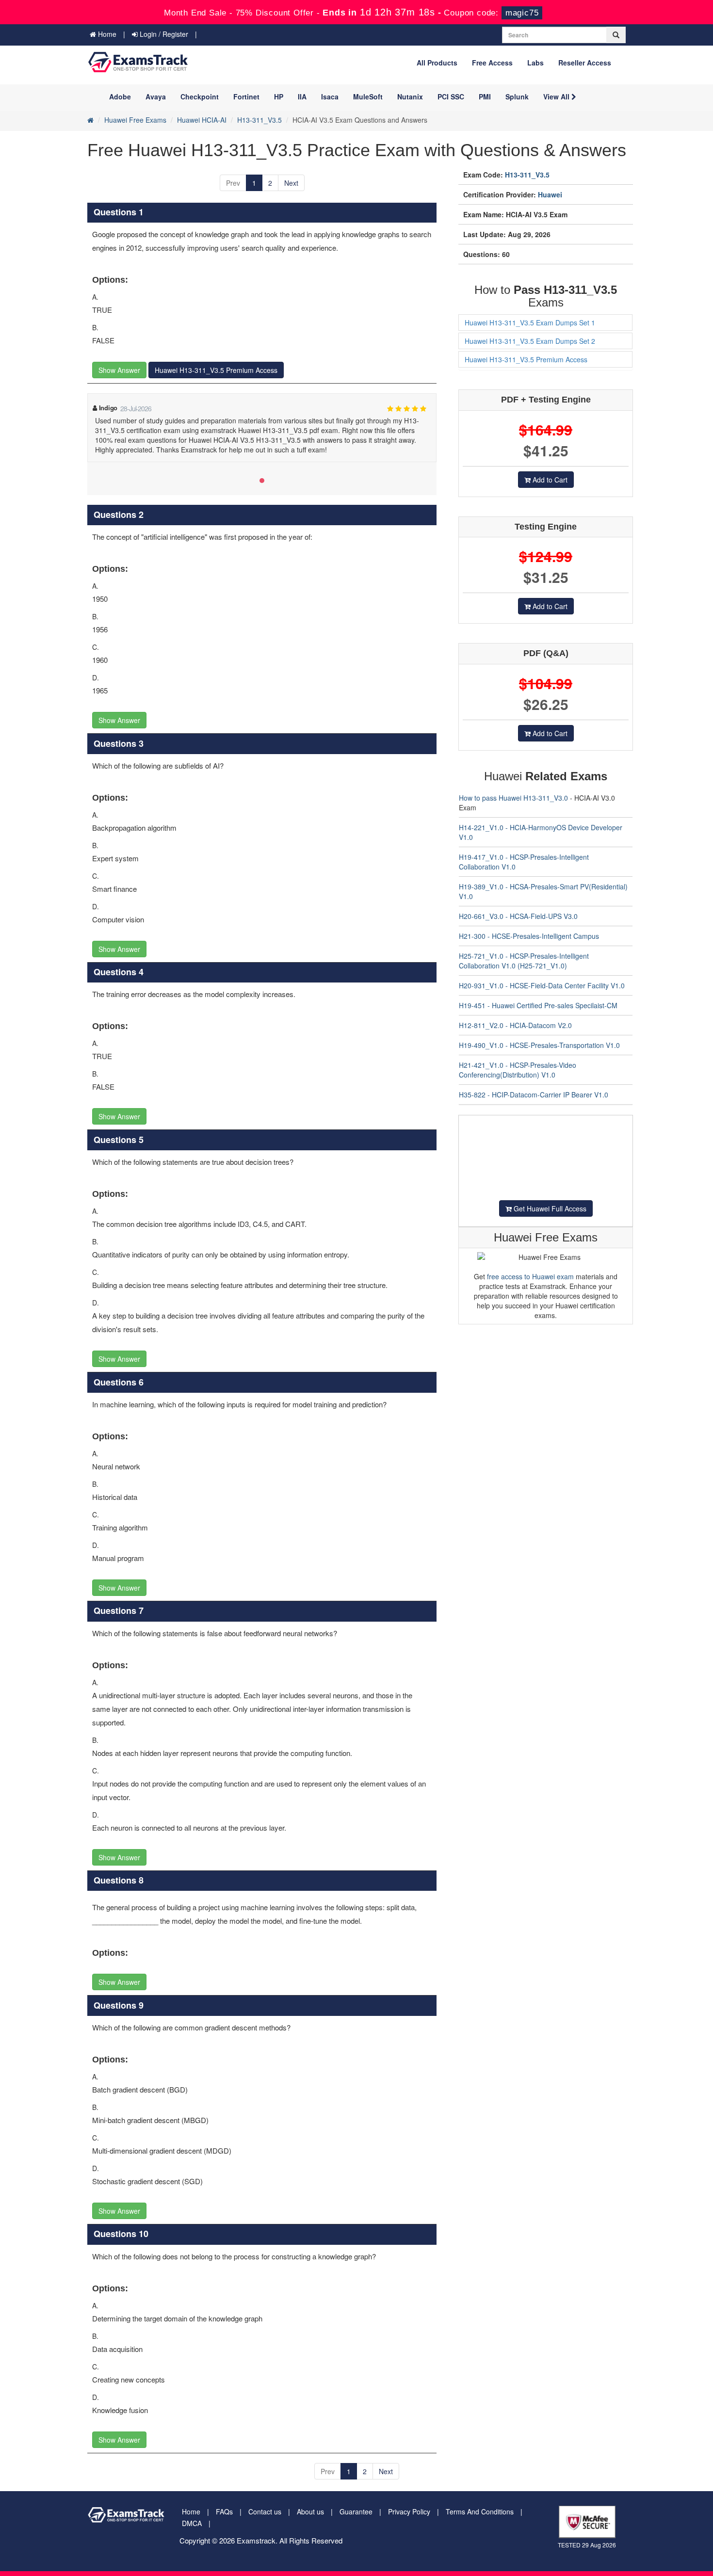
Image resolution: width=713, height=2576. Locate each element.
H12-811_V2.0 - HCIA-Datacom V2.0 (515, 1025)
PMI (485, 97)
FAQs (224, 2512)
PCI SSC (451, 97)
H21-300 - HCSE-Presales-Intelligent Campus (529, 936)
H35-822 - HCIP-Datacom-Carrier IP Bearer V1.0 (534, 1095)
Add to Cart (549, 480)
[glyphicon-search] (616, 35)
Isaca (330, 97)
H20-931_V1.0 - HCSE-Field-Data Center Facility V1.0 (542, 985)
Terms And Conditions (480, 2512)
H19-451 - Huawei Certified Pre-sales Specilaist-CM (538, 1005)
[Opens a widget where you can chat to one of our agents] (647, 2520)
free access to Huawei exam (530, 1276)
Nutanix (410, 97)
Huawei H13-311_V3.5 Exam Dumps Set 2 (530, 341)
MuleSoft (368, 97)
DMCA (192, 2523)
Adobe (120, 97)
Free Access (492, 63)
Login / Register (163, 34)
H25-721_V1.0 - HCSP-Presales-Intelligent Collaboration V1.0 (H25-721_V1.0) (524, 961)
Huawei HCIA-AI (202, 120)
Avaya (156, 97)
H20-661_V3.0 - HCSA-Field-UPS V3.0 (518, 916)
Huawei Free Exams (135, 120)
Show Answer (119, 370)
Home (106, 34)
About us (310, 2512)
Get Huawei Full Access (549, 1208)
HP (279, 97)
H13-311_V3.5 (259, 120)
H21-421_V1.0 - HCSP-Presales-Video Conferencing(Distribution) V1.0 (518, 1070)
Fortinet (246, 97)
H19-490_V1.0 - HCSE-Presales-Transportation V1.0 (539, 1045)
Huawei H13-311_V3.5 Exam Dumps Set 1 (530, 322)
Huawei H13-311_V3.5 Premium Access (216, 370)
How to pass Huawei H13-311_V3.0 (513, 798)
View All (557, 97)
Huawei (550, 194)
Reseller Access (585, 63)
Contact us (265, 2512)
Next (291, 183)
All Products (437, 63)
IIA (302, 97)
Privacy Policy (409, 2512)
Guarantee (356, 2512)
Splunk (517, 97)
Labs (535, 63)
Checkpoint (200, 97)
